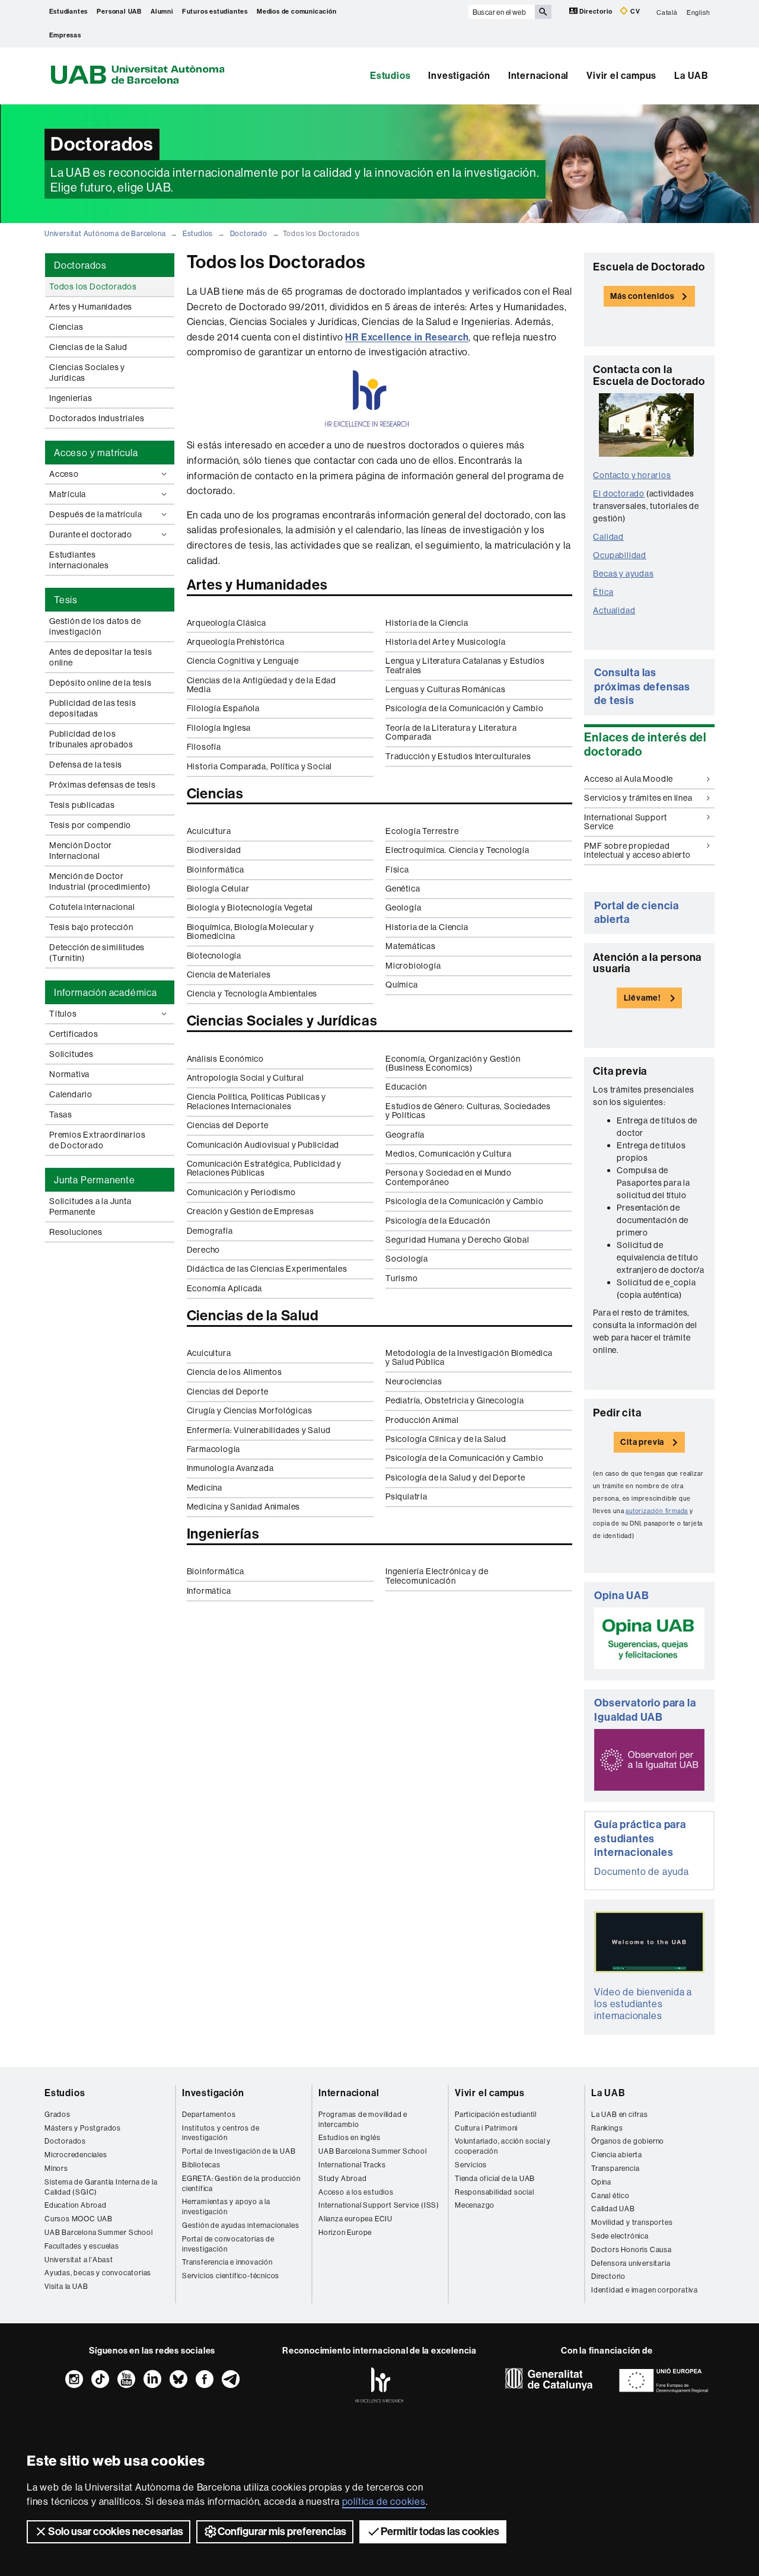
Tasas (61, 1115)
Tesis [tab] (66, 600)
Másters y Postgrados (83, 2128)
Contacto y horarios (632, 475)
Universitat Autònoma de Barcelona (105, 233)
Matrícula (68, 494)
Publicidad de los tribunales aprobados (91, 739)
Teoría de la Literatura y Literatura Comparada (451, 732)
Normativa (69, 1074)
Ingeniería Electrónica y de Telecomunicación (437, 1576)
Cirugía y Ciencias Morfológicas (250, 1410)
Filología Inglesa (219, 728)
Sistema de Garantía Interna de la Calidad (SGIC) (101, 2187)
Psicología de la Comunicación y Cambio (464, 708)
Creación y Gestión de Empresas (251, 1211)
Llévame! (642, 998)
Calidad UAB (613, 2209)
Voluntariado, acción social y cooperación (503, 2146)
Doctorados (65, 2141)
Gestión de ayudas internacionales (240, 2225)
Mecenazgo (475, 2205)
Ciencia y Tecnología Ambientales (252, 994)
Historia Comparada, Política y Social (260, 766)
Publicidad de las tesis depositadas (93, 708)
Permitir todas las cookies (440, 2532)
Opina (601, 2182)
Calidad (608, 537)
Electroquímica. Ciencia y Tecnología (457, 850)
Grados (58, 2114)
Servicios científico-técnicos (231, 2276)
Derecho (204, 1250)
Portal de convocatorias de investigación (228, 2244)
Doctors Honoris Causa (632, 2249)
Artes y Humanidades (91, 307)
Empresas (65, 35)
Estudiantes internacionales (79, 560)
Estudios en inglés (349, 2137)
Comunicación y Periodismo (241, 1192)
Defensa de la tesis (86, 765)
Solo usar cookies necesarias (116, 2532)
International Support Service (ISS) (379, 2205)
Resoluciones (76, 1232)
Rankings (607, 2128)
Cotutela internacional (92, 907)
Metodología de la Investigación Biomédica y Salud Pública (469, 1357)
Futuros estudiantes (215, 12)
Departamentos (209, 2114)
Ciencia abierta (617, 2155)
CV (634, 12)
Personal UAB (119, 12)
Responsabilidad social (495, 2192)
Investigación (459, 76)
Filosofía (204, 747)
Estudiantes (69, 12)
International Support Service (626, 822)
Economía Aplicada (225, 1288)
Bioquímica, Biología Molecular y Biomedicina (251, 932)
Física (397, 870)
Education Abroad (76, 2205)
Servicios (471, 2165)
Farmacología (214, 1449)
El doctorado (619, 493)
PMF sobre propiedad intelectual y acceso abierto (637, 850)
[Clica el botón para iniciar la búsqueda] (543, 12)
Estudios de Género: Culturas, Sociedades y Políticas (468, 1111)
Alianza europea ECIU (355, 2219)
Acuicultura (209, 831)
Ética (603, 592)
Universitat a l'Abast (79, 2260)
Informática (209, 1591)
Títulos (63, 1014)
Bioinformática (216, 870)
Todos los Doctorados (93, 286)
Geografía (405, 1135)
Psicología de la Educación (438, 1221)
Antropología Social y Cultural (245, 1078)
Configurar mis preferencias (282, 2532)
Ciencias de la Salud (88, 347)
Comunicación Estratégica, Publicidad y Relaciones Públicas (264, 1168)
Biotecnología (214, 956)
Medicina (205, 1488)
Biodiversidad (214, 850)
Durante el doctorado (91, 534)
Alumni (162, 12)
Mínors (56, 2168)
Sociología (407, 1259)
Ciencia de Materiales (229, 975)
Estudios (390, 76)
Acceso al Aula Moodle (629, 779)
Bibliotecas (201, 2165)
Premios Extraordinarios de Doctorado (97, 1140)
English (699, 12)
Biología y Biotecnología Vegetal (250, 908)
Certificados (74, 1034)
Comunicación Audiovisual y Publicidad (263, 1145)
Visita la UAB (66, 2286)
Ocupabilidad (620, 555)
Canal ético (610, 2196)
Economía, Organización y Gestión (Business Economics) (453, 1063)
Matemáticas (411, 946)
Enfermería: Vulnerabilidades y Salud (259, 1430)
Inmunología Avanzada (230, 1468)
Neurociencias (414, 1381)
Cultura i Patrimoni (486, 2128)
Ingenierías (71, 398)
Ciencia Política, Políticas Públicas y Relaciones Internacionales (256, 1101)
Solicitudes (71, 1054)
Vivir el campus (621, 76)
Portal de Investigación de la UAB (239, 2151)
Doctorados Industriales (97, 418)
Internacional (538, 76)
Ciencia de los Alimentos (235, 1372)
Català (667, 12)
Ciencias (66, 327)
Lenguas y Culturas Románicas (445, 689)
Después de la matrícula (95, 514)
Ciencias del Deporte (228, 1125)
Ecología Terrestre (422, 831)
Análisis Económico (225, 1059)
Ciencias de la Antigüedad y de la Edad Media (261, 685)
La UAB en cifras (620, 2114)
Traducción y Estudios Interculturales (458, 756)
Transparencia (615, 2168)
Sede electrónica (620, 2236)
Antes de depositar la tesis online (101, 657)
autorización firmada (657, 1511)
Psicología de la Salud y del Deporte (455, 1478)
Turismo (402, 1278)
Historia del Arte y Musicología (446, 642)
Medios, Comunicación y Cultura (449, 1154)
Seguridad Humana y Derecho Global (457, 1240)
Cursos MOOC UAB (79, 2219)
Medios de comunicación (297, 12)
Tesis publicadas (82, 805)
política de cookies (384, 2501)
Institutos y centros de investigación (221, 2133)
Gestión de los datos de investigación (95, 626)
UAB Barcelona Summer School (99, 2232)
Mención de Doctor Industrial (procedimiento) (100, 881)
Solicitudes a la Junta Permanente (90, 1206)
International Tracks (352, 2165)
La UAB (691, 76)
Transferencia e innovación (227, 2262)
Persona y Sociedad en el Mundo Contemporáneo (449, 1177)
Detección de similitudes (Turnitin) (97, 953)
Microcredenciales (76, 2155)
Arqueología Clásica (227, 623)
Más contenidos (642, 296)
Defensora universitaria (631, 2263)
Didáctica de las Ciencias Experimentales (267, 1269)
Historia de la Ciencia (427, 623)
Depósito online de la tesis (101, 683)
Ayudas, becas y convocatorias (98, 2273)
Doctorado (249, 233)
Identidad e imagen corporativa (645, 2290)
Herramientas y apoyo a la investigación (226, 2206)
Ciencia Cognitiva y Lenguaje (243, 661)
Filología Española (223, 708)
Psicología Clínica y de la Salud (446, 1439)
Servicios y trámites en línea (638, 798)
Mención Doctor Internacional (81, 851)
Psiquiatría (406, 1496)
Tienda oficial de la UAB (495, 2178)
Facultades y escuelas (82, 2246)
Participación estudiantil (496, 2114)
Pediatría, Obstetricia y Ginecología (455, 1400)
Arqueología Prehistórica (236, 642)
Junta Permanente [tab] (95, 1180)
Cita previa (642, 1442)
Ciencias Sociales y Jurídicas (87, 372)
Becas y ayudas (623, 574)
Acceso (64, 474)
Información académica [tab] (106, 992)
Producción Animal (422, 1420)
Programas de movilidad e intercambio (363, 2119)
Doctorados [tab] (80, 265)
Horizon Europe (345, 2232)
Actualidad (614, 610)
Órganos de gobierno (628, 2141)
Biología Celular (218, 889)
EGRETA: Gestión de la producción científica (241, 2183)
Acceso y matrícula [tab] (96, 453)
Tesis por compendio (90, 825)
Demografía (210, 1231)
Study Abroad (343, 2178)
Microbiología (413, 966)
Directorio (596, 12)
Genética (403, 889)
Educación (406, 1087)
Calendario (71, 1094)
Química (402, 985)
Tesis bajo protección (91, 927)
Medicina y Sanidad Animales (244, 1507)
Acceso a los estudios (356, 2192)
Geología (403, 908)
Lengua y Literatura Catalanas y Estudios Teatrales (465, 665)
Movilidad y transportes (632, 2222)
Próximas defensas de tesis (103, 785)
